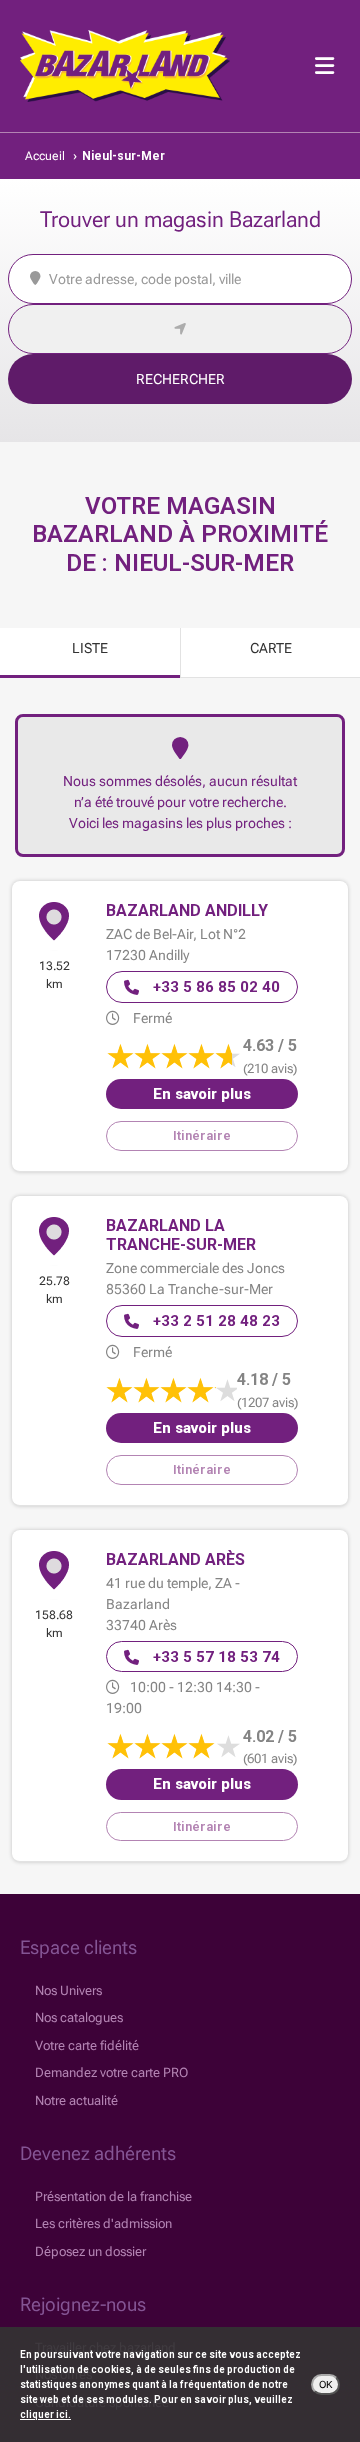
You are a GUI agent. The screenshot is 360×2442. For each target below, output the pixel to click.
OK (325, 2384)
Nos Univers (68, 1990)
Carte (271, 648)
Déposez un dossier (90, 2251)
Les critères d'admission (103, 2223)
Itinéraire (202, 1135)
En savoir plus (202, 1094)
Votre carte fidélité (87, 2045)
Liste (90, 648)
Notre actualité (76, 2100)
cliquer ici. (45, 2414)
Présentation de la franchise (113, 2196)
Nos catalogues (79, 2017)
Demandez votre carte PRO (111, 2072)
